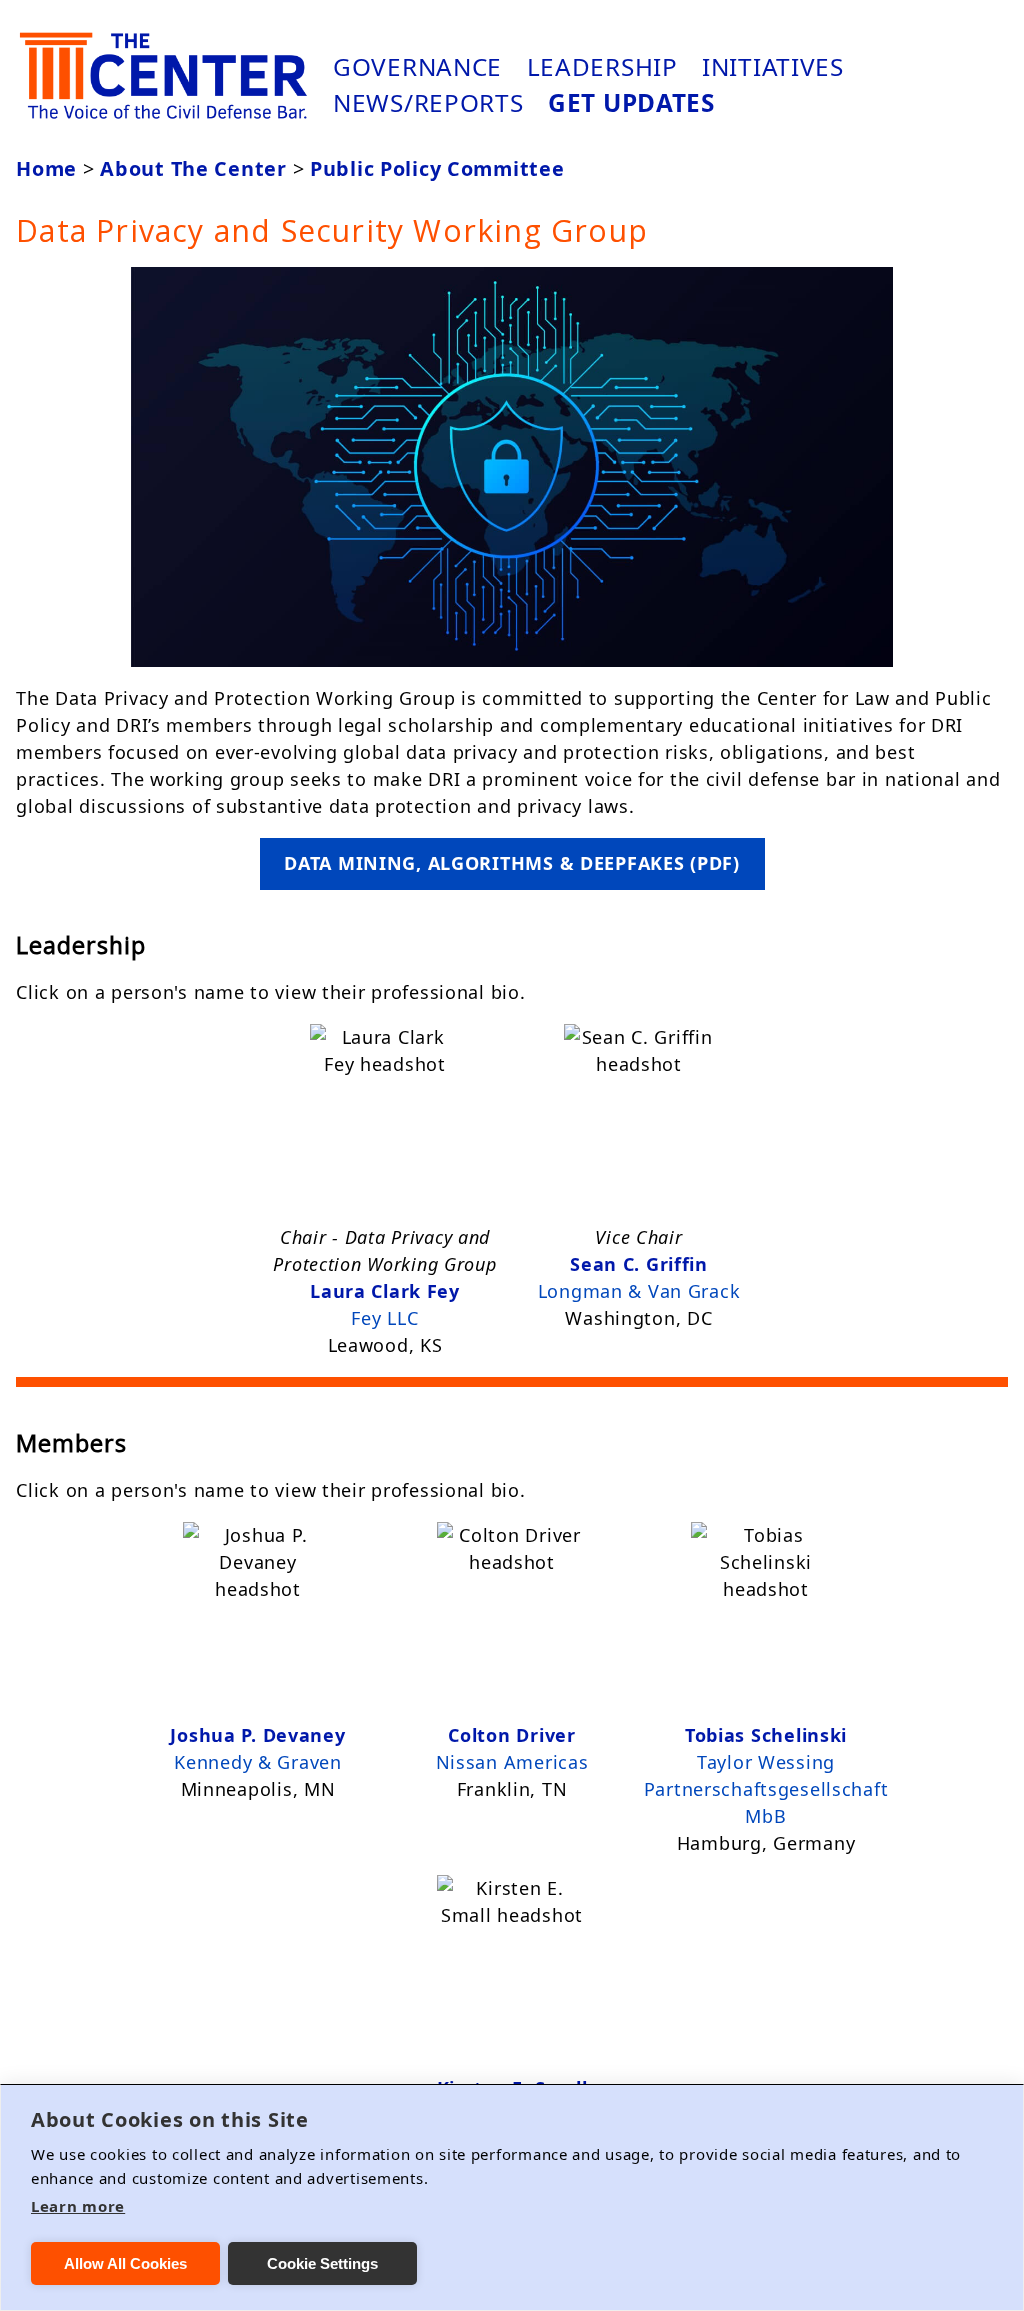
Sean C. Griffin (639, 1264)
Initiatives (773, 66)
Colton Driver (511, 1735)
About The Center (193, 168)
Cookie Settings (322, 2263)
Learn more (78, 2206)
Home (46, 168)
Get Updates (631, 102)
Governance (417, 66)
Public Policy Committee (437, 168)
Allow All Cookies (125, 2263)
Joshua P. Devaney (257, 1735)
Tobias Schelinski (766, 1735)
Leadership (602, 66)
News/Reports (428, 102)
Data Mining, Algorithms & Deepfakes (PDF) (512, 863)
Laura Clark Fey (385, 1291)
